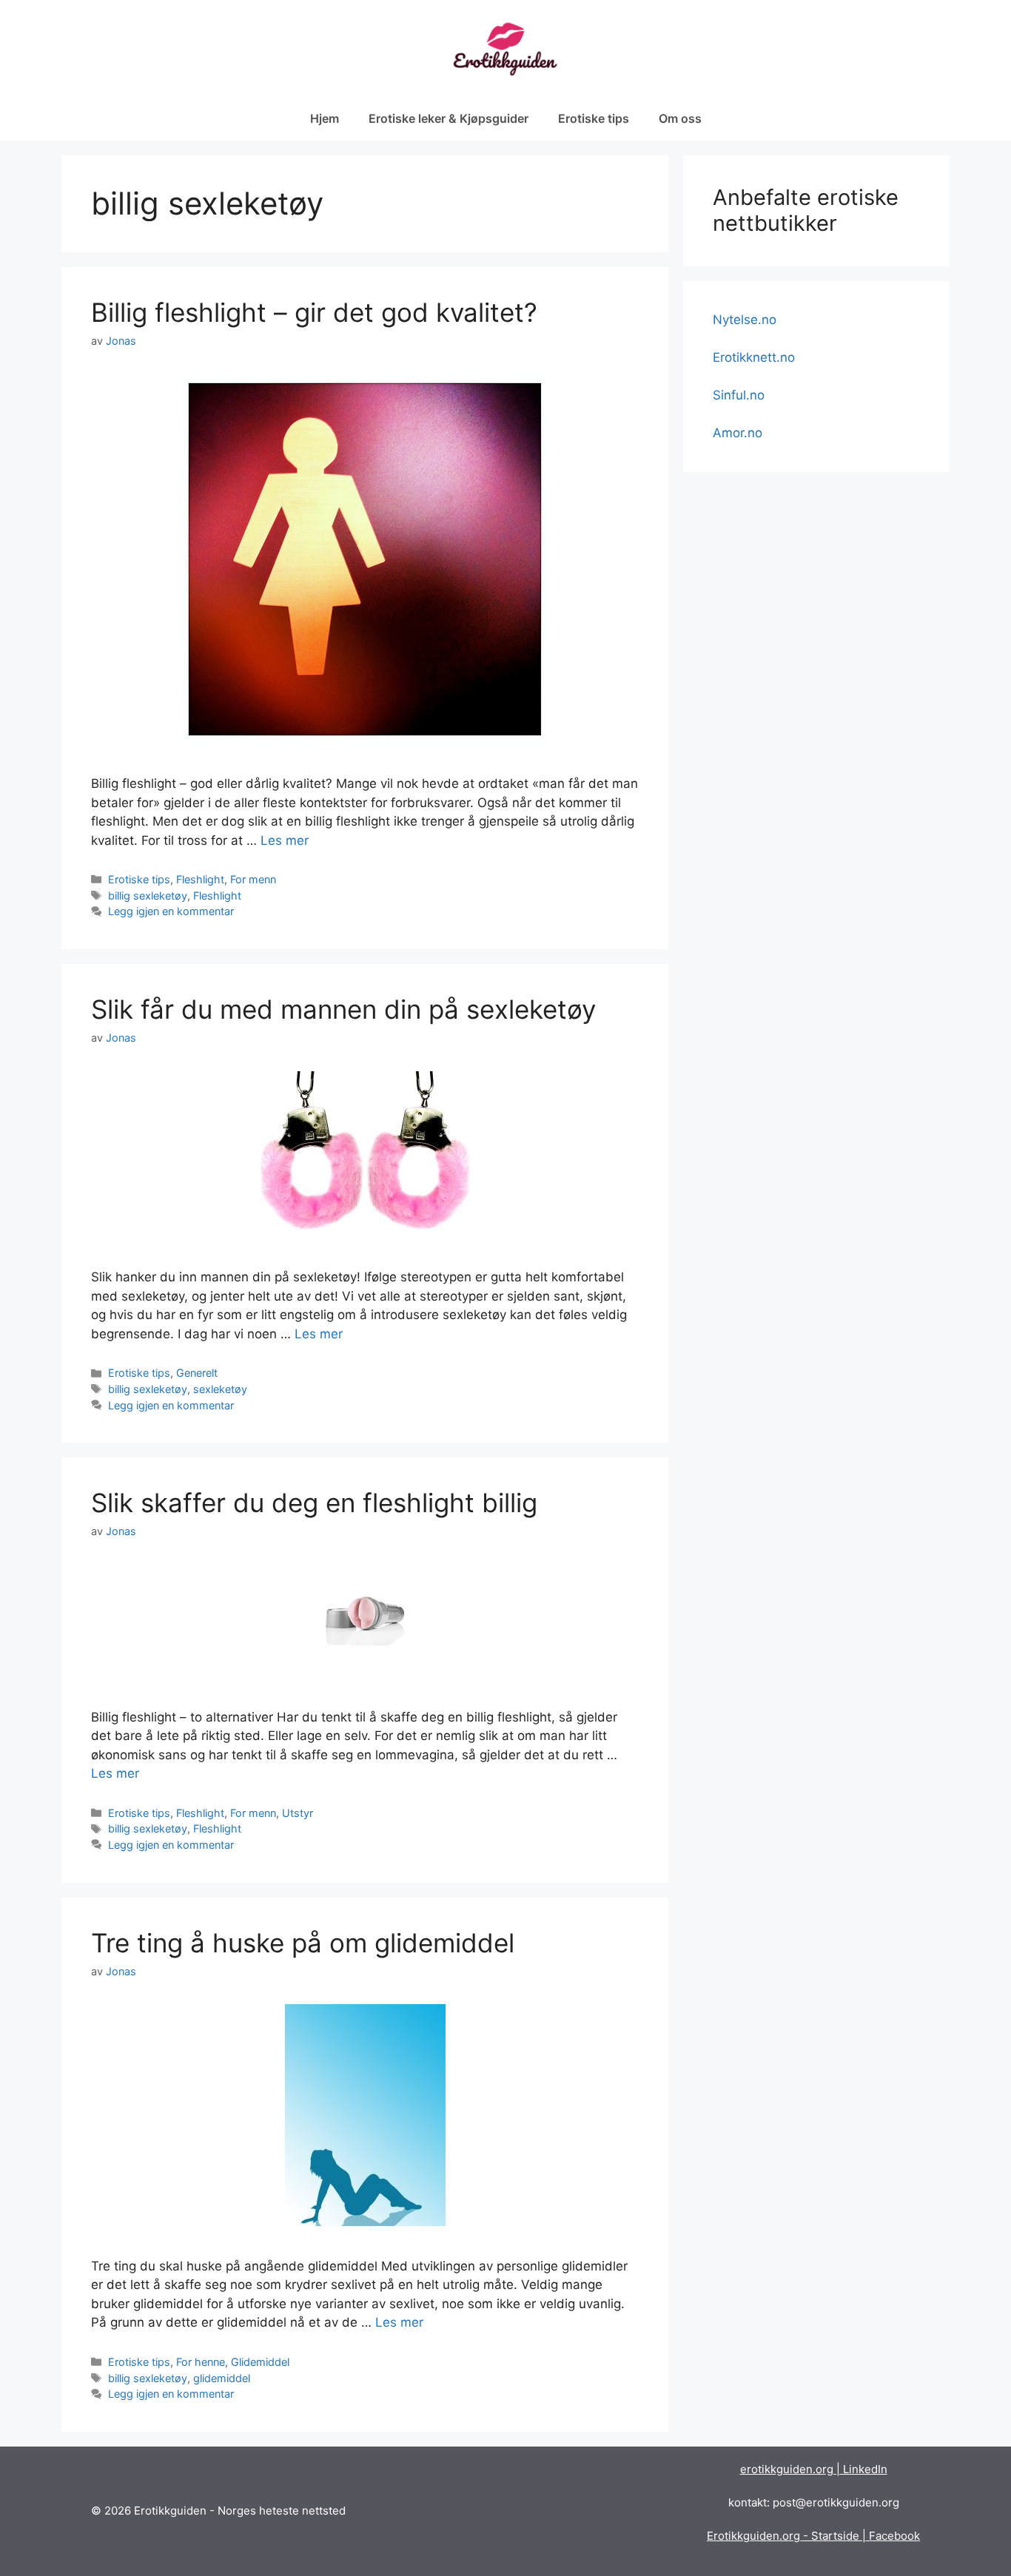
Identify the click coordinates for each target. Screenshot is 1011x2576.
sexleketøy (220, 1389)
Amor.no (738, 433)
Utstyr (298, 1813)
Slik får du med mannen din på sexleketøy (343, 1009)
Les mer (285, 840)
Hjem (325, 118)
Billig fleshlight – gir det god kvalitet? (314, 312)
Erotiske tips (594, 118)
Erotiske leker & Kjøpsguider (449, 118)
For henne (201, 2362)
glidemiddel (222, 2378)
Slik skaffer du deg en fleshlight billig (314, 1503)
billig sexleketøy (148, 896)
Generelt (197, 1373)
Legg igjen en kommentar (171, 911)
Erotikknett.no (754, 357)
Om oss (680, 118)
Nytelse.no (745, 320)
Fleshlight (200, 879)
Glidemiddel (260, 2362)
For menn (253, 879)
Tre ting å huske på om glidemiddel (303, 1943)
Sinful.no (739, 395)
